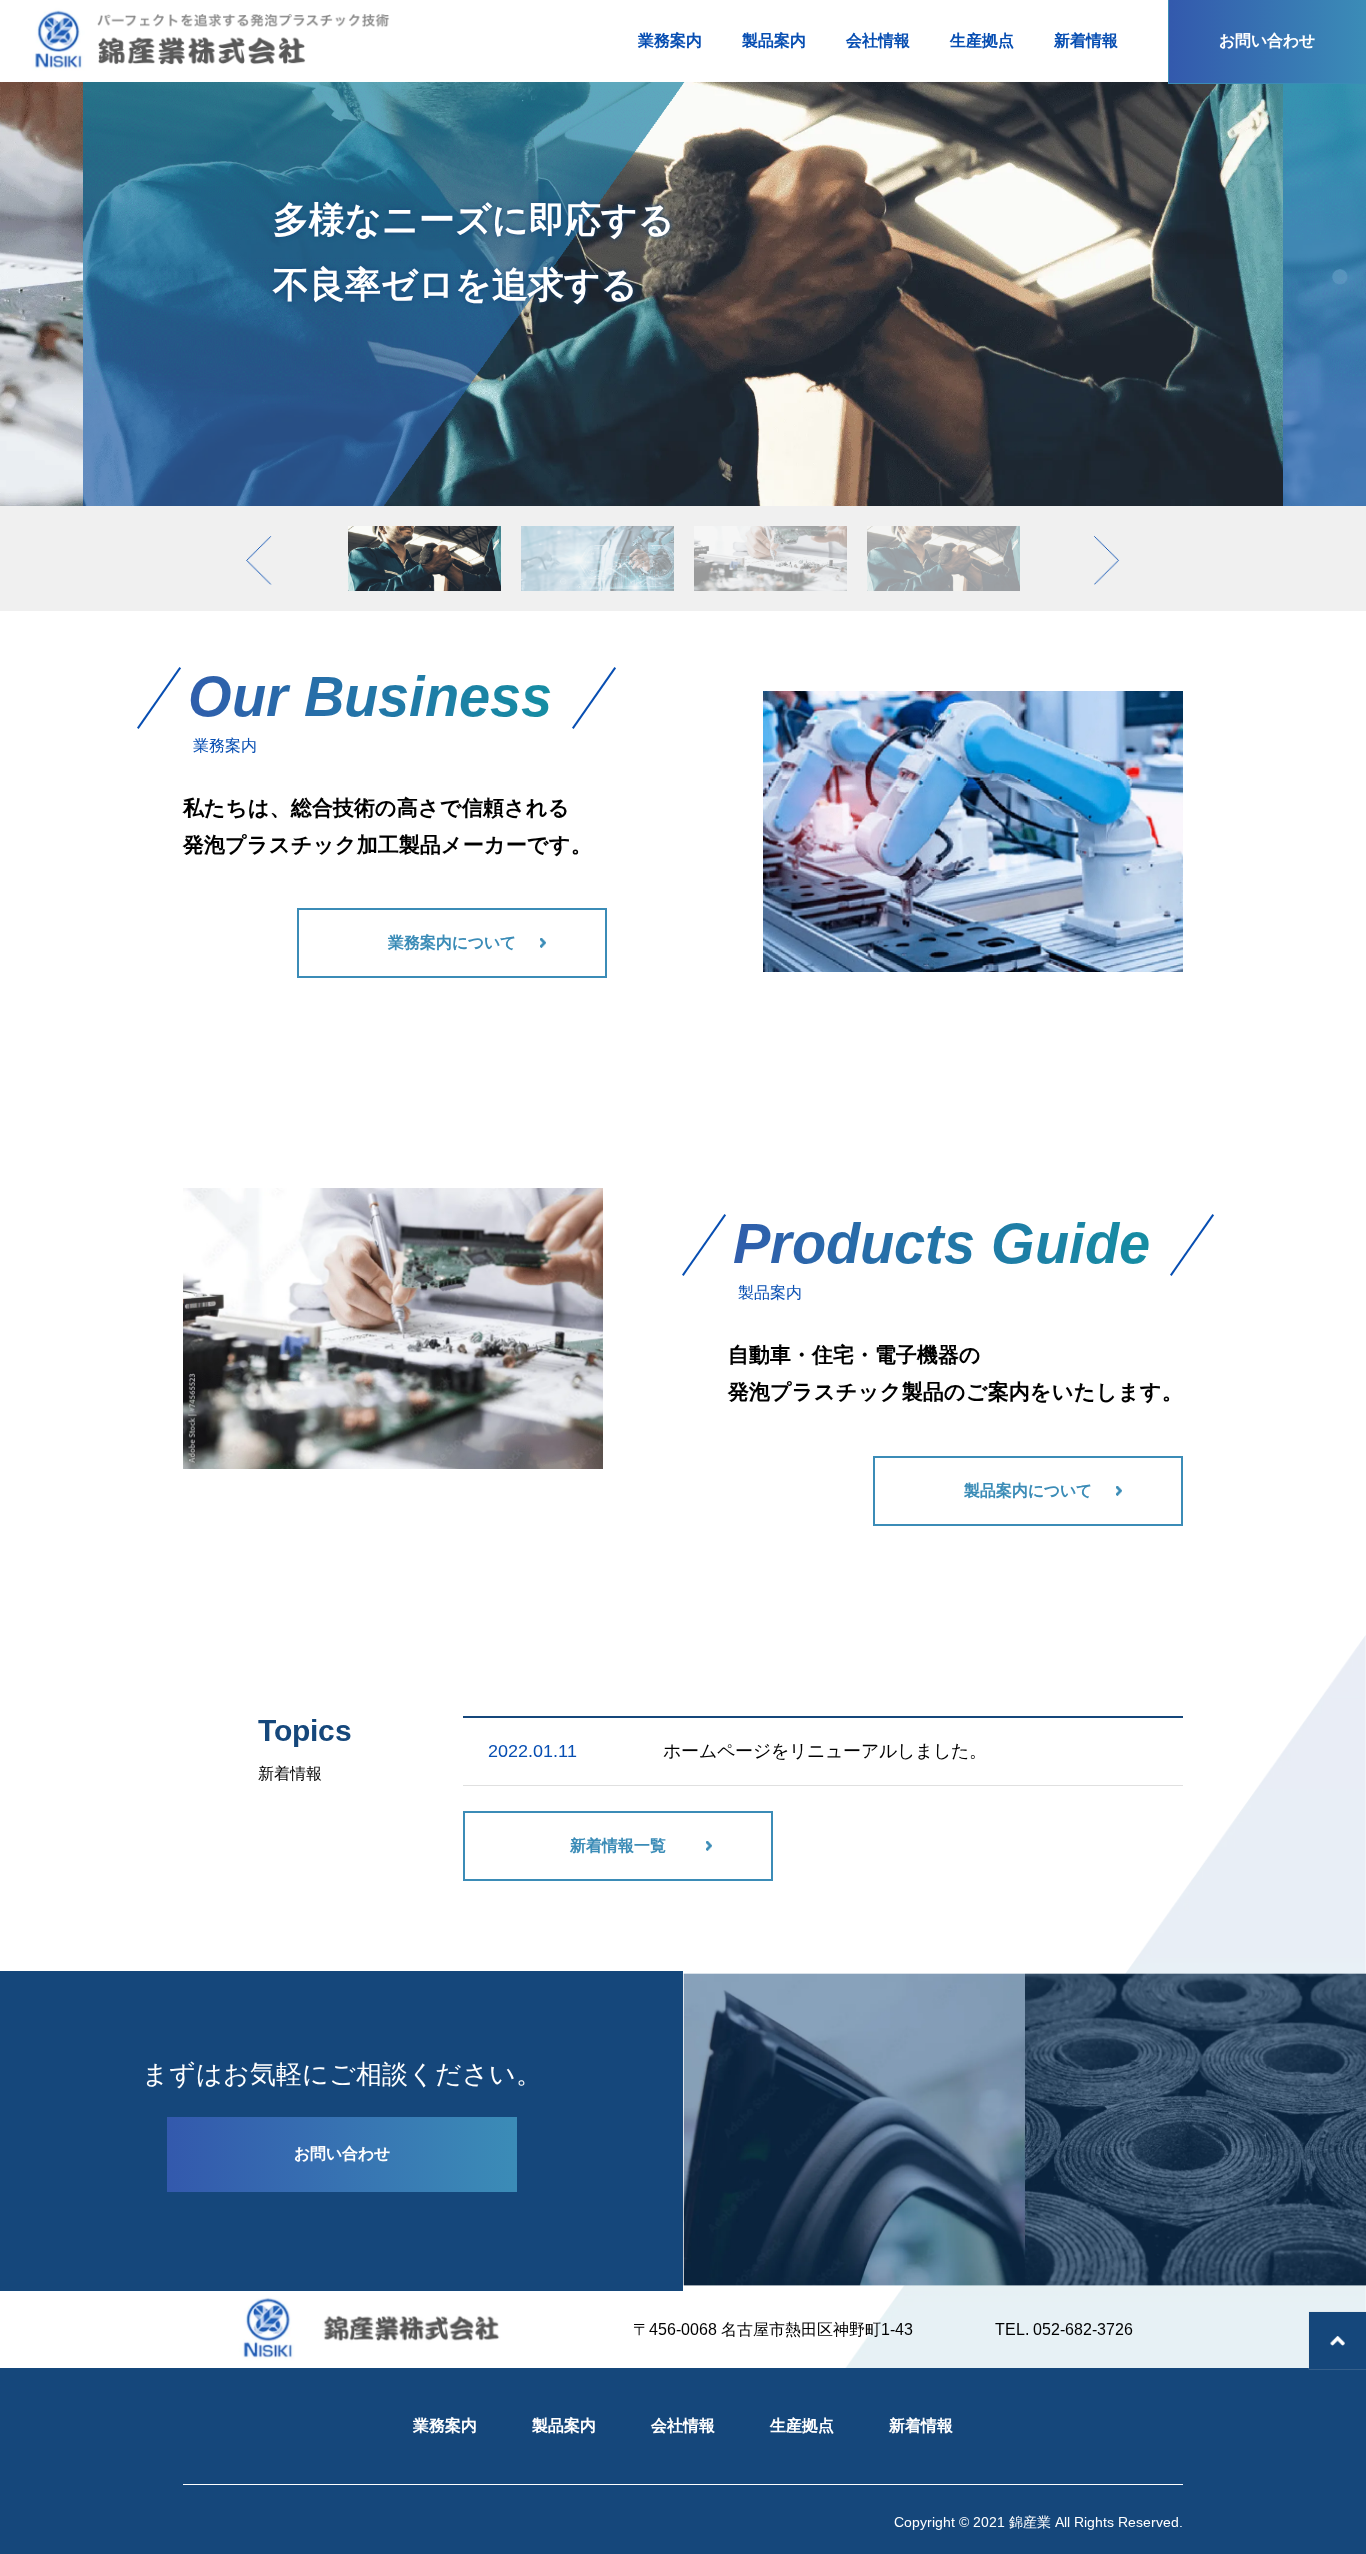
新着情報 (921, 2425)
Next (1114, 506)
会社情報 (683, 2425)
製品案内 (564, 2425)
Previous (266, 506)
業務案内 (445, 2425)
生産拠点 (802, 2425)
